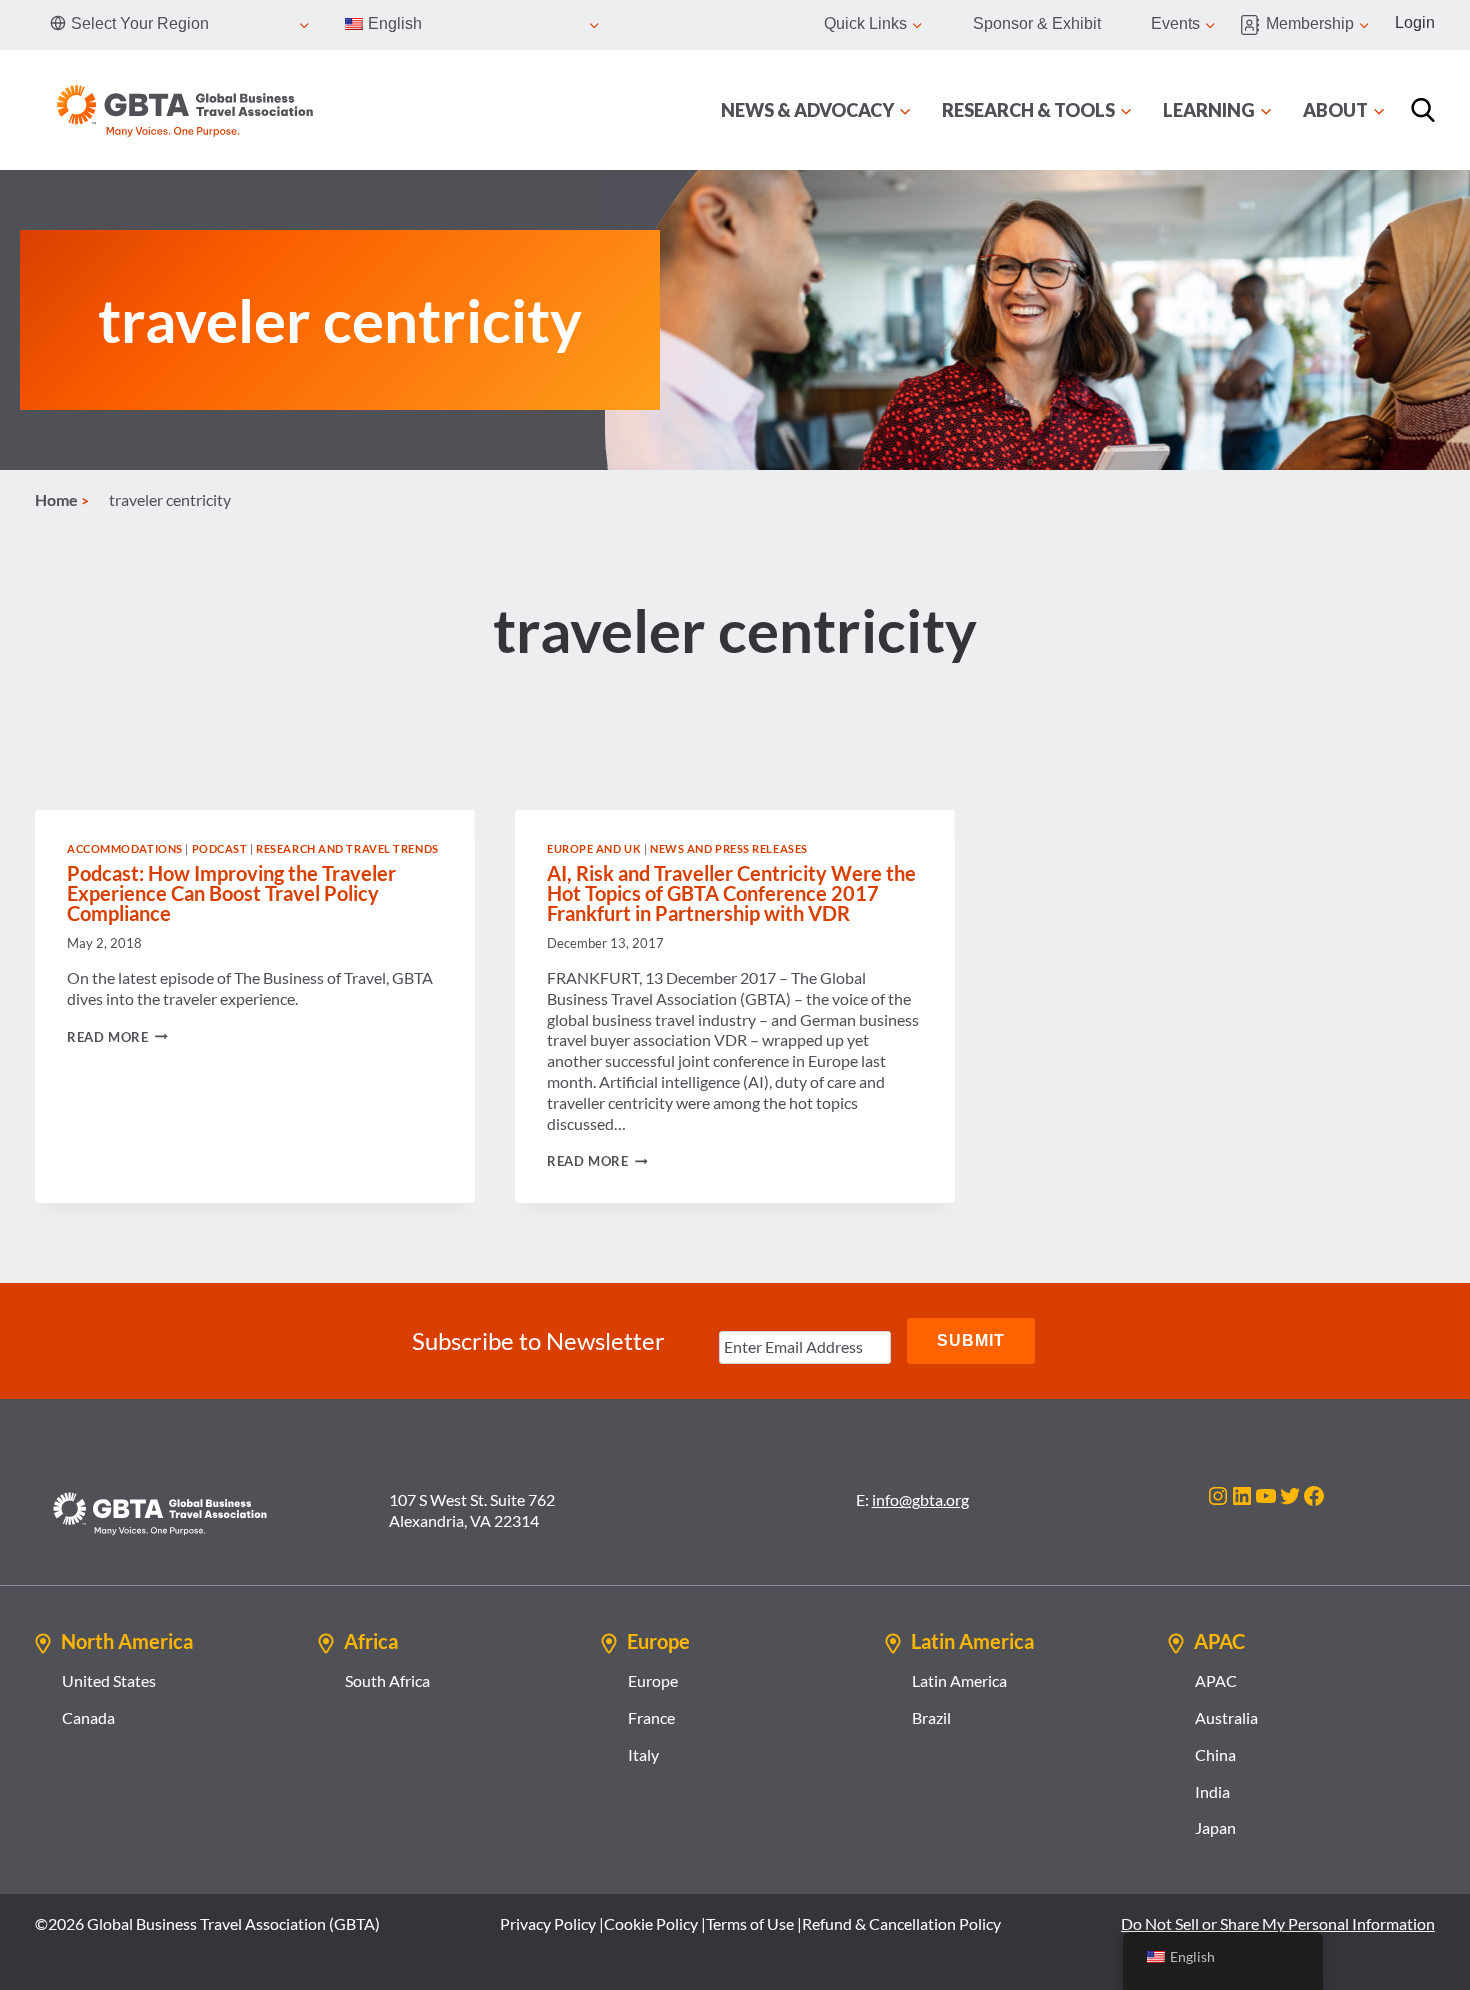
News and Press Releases (729, 848)
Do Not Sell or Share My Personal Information (1278, 1923)
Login (1415, 22)
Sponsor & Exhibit (1037, 23)
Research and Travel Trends (347, 848)
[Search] (1423, 110)
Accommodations (125, 848)
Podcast (220, 848)
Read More (117, 1037)
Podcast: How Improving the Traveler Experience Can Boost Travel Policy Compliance (231, 893)
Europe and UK (594, 848)
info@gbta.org (920, 1499)
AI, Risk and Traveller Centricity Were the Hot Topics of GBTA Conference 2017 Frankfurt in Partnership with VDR (731, 893)
